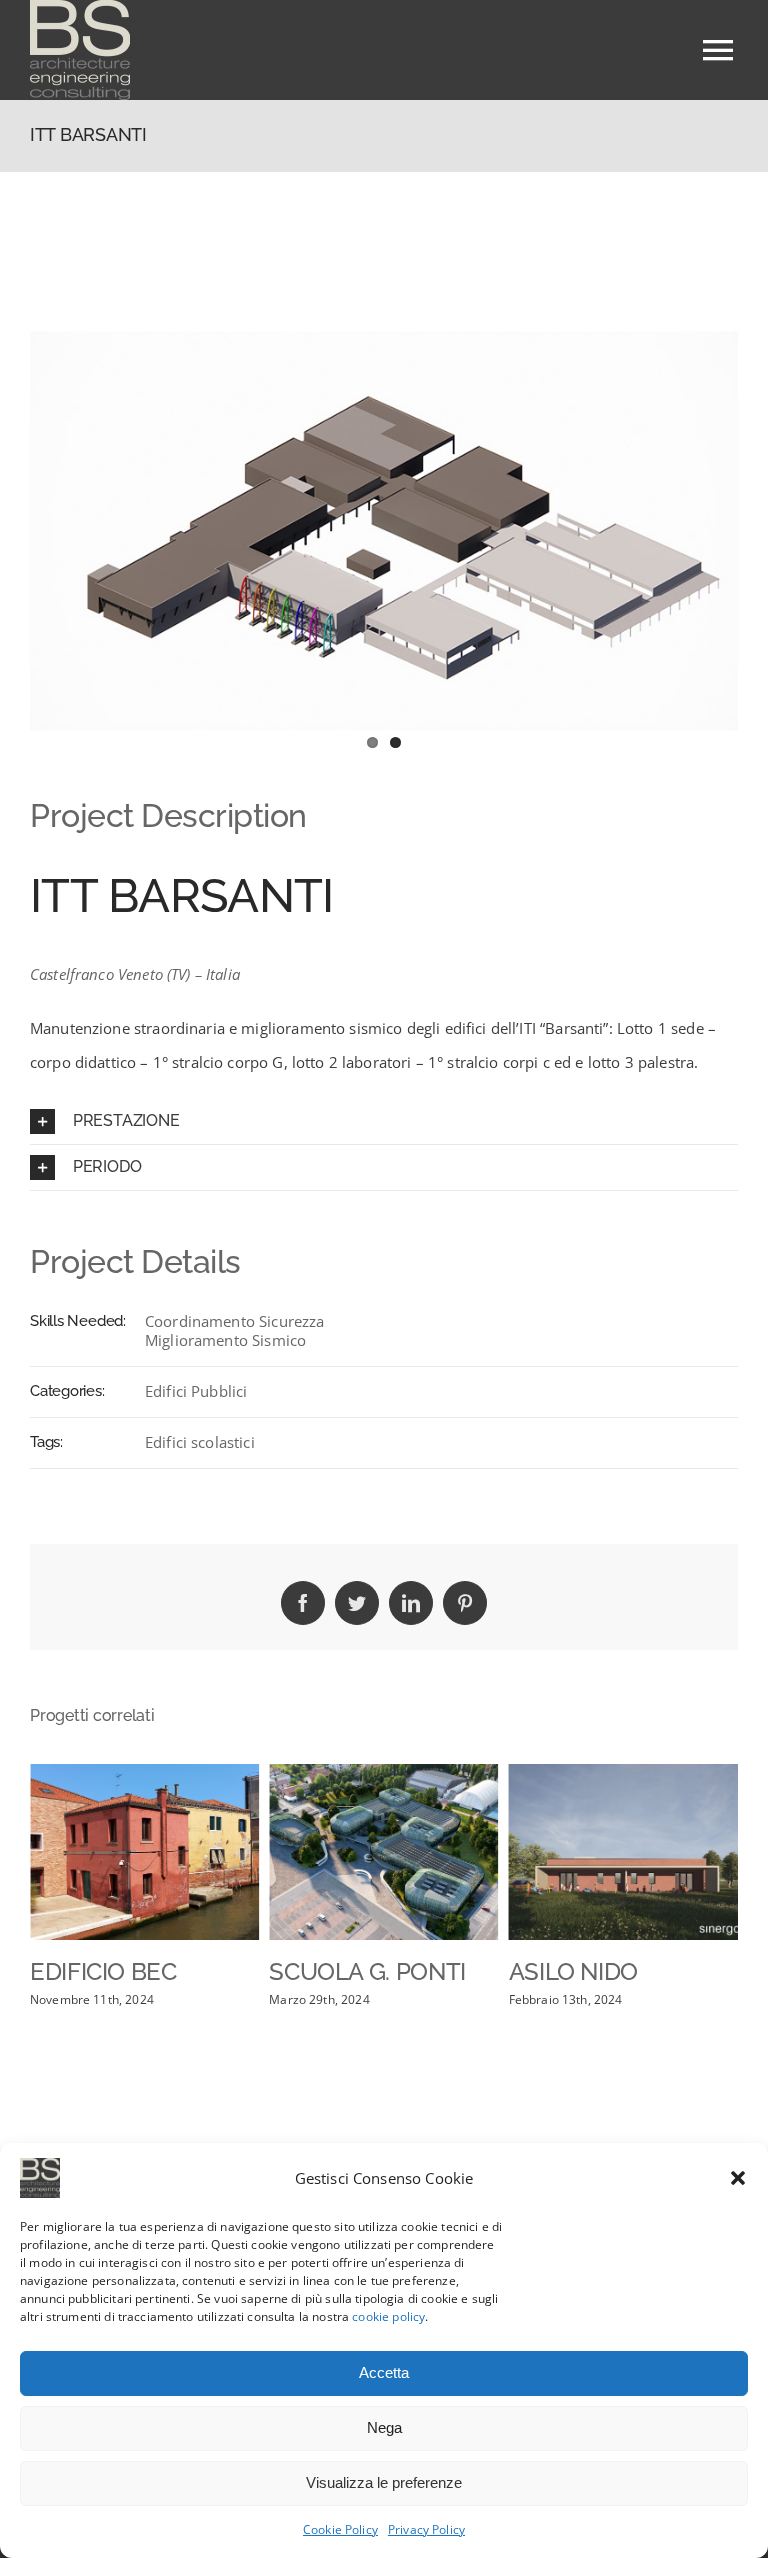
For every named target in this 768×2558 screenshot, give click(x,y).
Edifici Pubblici (196, 1391)
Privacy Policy (426, 2529)
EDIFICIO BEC (103, 1971)
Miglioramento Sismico (225, 1340)
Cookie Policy (340, 2529)
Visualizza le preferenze (384, 2482)
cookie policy (388, 2316)
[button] (738, 2178)
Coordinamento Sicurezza (234, 1321)
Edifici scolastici (200, 1442)
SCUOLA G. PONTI (367, 1971)
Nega (384, 2427)
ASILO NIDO (573, 1971)
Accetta (384, 2372)
